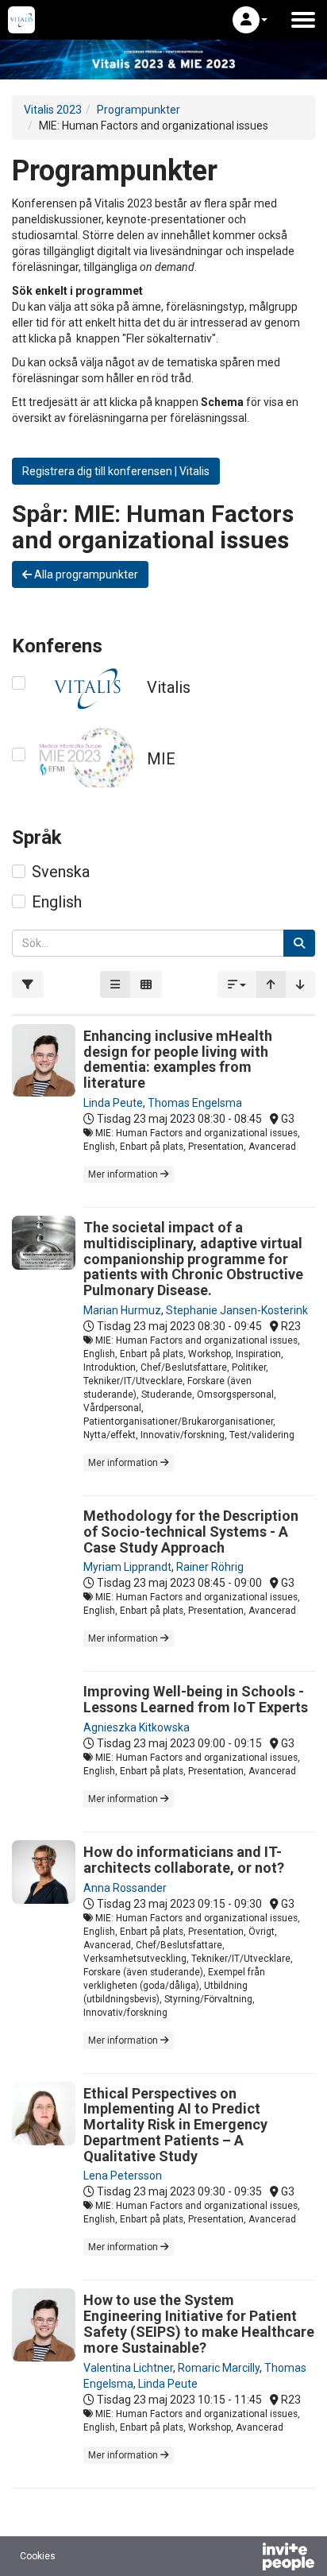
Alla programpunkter (85, 574)
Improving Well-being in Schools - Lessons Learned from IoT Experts (196, 1699)
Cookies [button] (38, 2556)
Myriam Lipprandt (127, 1567)
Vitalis (169, 687)
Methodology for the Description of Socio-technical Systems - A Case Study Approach (191, 1532)
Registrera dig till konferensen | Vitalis (116, 471)
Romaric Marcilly (219, 2368)
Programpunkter (138, 110)
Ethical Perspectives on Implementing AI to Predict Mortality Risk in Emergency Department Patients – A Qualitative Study (175, 2125)
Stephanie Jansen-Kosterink (237, 1310)
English (57, 902)
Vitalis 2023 (53, 110)
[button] (250, 20)
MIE (161, 759)
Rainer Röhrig (210, 1567)
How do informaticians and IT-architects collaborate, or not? (184, 1860)
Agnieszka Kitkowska (137, 1727)
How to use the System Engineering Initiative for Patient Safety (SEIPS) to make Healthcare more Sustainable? (199, 2323)
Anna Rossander (125, 1888)
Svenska (61, 872)
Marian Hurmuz (122, 1310)
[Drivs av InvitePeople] (247, 2559)
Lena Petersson (123, 2176)
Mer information (124, 1174)
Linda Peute (113, 1103)
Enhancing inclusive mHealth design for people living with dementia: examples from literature (178, 1059)
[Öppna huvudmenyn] (303, 20)
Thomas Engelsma (195, 1103)
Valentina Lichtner (128, 2368)
